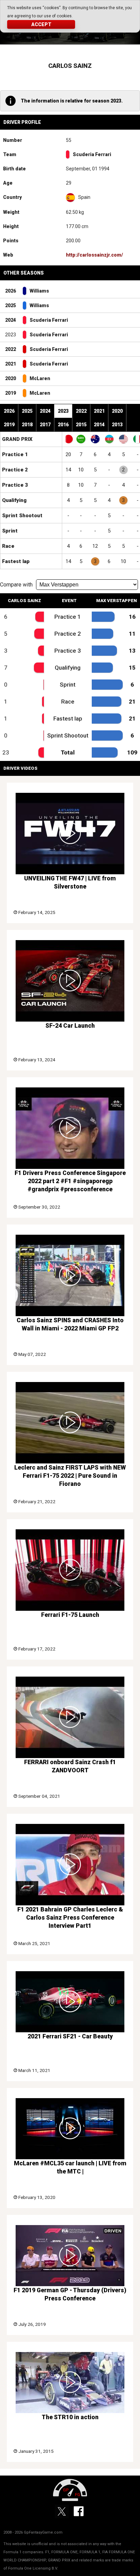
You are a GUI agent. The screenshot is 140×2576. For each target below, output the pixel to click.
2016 (63, 425)
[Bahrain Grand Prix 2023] (68, 439)
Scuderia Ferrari (92, 154)
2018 (27, 425)
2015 (81, 425)
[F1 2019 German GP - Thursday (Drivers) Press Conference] (70, 2256)
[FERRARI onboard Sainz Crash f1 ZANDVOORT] (70, 1717)
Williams (39, 291)
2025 (11, 305)
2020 (11, 378)
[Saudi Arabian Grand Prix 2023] (81, 439)
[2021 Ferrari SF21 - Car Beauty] (70, 2002)
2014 (99, 425)
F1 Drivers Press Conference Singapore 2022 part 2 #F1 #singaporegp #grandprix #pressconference (70, 1181)
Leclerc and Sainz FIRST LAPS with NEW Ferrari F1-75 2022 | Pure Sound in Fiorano (70, 1476)
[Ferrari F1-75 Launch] (70, 1570)
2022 (11, 349)
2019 (11, 393)
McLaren (40, 378)
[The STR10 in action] (70, 2383)
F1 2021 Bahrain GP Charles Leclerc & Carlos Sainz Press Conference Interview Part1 (70, 1918)
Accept (41, 24)
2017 (45, 425)
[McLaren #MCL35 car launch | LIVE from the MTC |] (70, 2129)
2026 (11, 291)
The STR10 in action (70, 2417)
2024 (11, 320)
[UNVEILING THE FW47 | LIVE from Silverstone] (70, 834)
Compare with (16, 585)
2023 (63, 411)
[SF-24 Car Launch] (70, 981)
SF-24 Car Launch (70, 1026)
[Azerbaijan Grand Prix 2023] (109, 439)
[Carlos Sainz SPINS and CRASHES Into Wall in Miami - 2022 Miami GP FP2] (70, 1275)
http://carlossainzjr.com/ (94, 255)
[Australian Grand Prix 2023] (95, 439)
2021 (11, 364)
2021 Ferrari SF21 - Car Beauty (70, 2036)
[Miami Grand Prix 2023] (123, 439)
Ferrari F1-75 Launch (70, 1615)
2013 (117, 425)
